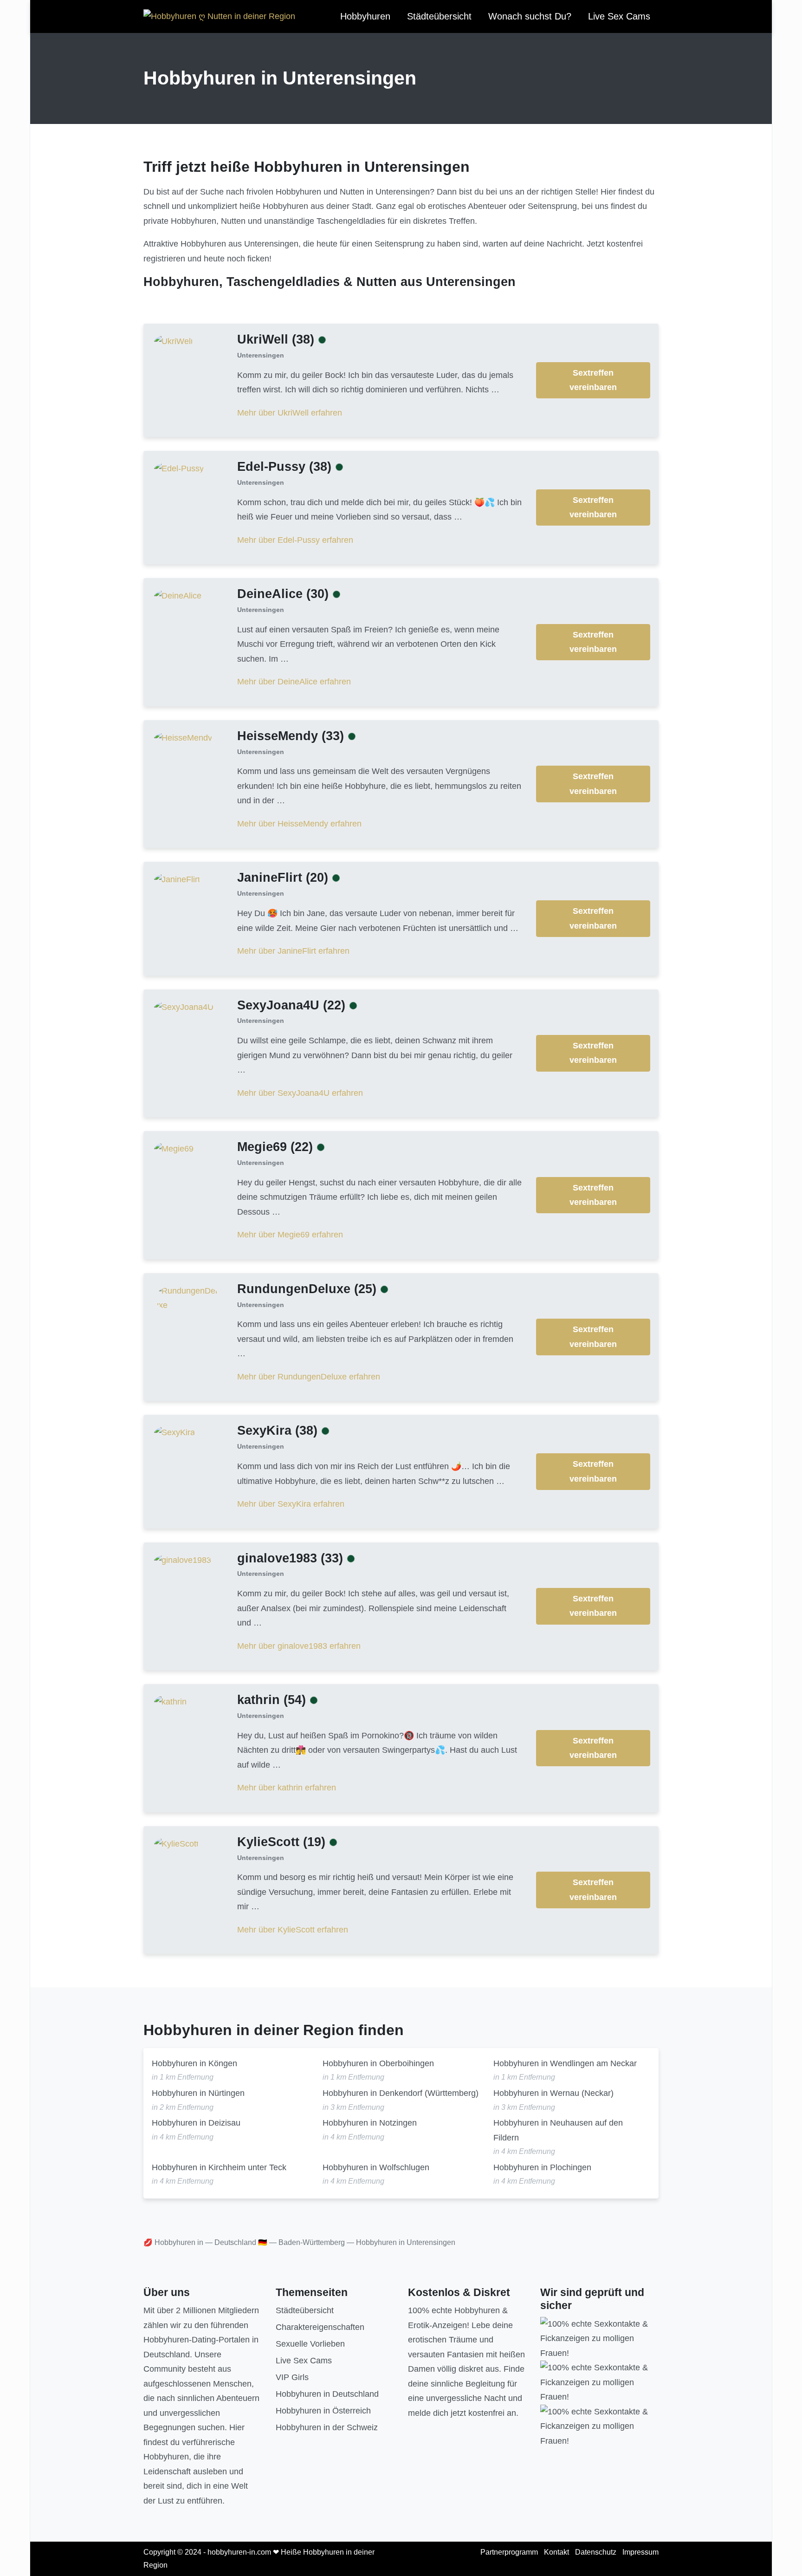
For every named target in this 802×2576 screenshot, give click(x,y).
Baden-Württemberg (312, 2242)
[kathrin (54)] (170, 1702)
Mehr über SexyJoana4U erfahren (300, 1093)
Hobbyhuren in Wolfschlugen (376, 2167)
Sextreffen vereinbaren (593, 380)
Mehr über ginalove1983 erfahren (299, 1646)
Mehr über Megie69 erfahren (290, 1235)
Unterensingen (261, 355)
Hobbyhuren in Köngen (194, 2063)
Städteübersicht (439, 16)
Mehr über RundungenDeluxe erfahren (309, 1377)
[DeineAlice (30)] (178, 596)
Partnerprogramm (509, 2552)
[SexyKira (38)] (175, 1432)
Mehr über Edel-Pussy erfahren (295, 540)
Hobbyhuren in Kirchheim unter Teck (219, 2167)
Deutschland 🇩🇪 (241, 2242)
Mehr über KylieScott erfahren (293, 1930)
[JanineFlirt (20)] (177, 879)
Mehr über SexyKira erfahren (291, 1504)
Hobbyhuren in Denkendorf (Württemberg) (401, 2093)
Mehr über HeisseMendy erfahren (299, 824)
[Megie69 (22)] (174, 1149)
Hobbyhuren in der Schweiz (327, 2427)
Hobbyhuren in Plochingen (542, 2167)
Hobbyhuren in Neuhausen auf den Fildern (558, 2130)
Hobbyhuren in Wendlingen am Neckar (565, 2063)
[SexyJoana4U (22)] (184, 1007)
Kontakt (556, 2552)
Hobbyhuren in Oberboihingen (378, 2063)
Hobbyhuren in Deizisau (196, 2123)
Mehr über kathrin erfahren (287, 1788)
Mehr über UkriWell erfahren (290, 413)
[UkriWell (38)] (173, 341)
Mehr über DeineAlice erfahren (294, 682)
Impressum (640, 2552)
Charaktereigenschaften (320, 2327)
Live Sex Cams (619, 16)
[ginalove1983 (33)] (183, 1560)
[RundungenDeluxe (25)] (188, 1298)
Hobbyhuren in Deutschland (327, 2394)
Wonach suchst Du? (530, 16)
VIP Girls (292, 2377)
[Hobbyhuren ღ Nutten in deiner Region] (219, 17)
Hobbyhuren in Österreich (323, 2411)
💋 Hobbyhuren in (173, 2242)
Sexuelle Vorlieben (310, 2344)
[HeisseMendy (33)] (183, 737)
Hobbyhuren (365, 16)
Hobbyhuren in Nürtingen (198, 2093)
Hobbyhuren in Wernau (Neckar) (553, 2093)
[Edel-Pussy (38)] (179, 468)
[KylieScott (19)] (176, 1843)
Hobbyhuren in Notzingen (370, 2123)
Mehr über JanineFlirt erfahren (293, 951)
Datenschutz (596, 2552)
